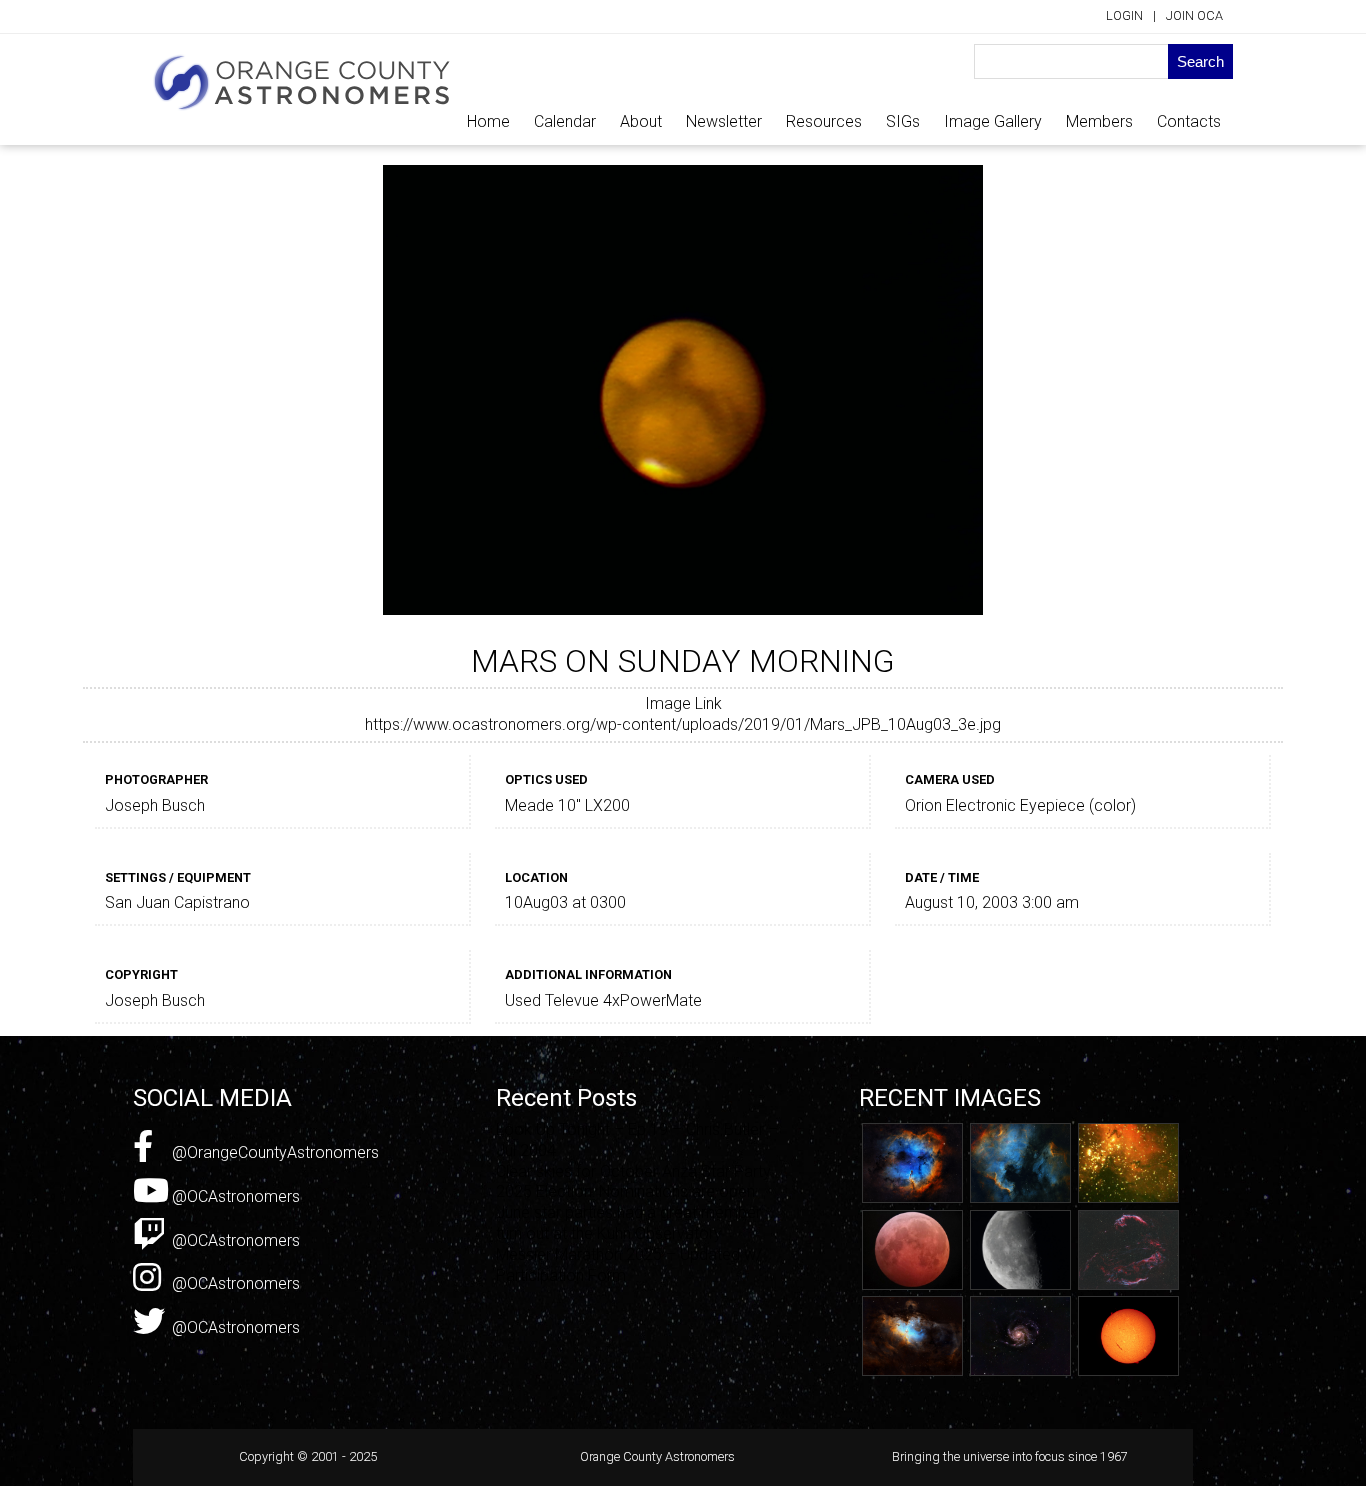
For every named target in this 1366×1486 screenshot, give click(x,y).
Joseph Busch (155, 805)
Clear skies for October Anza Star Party (633, 1171)
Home (488, 121)
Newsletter (724, 121)
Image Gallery (993, 121)
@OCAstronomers (234, 1196)
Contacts (1189, 121)
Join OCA (1194, 15)
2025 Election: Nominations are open (625, 1191)
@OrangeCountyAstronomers (273, 1152)
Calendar (565, 121)
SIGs (903, 121)
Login (1124, 15)
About (641, 121)
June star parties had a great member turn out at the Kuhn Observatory (628, 1223)
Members (1099, 121)
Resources (824, 121)
